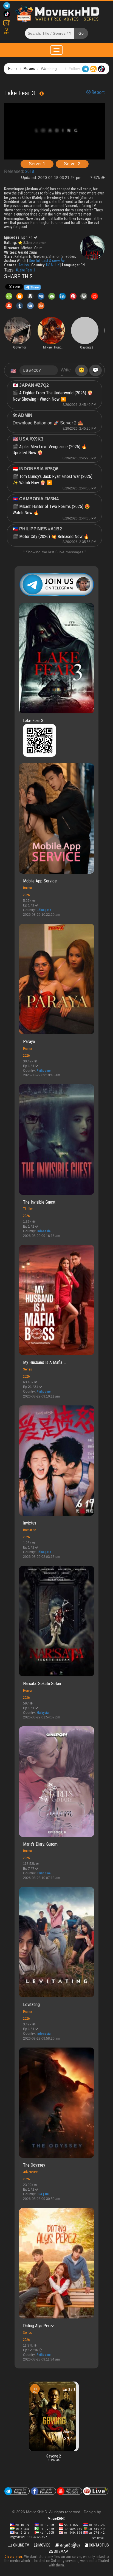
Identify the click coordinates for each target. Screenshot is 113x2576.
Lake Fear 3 (33, 721)
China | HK (44, 910)
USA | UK (53, 265)
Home (13, 69)
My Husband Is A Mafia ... (44, 1362)
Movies (29, 69)
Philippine (44, 1071)
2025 (26, 1858)
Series (27, 1369)
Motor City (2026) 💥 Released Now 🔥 (54, 537)
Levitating (31, 2005)
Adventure (30, 2172)
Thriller (28, 1209)
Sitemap (60, 2551)
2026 (26, 895)
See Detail (98, 2538)
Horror (28, 1690)
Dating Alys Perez (39, 2326)
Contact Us (98, 2545)
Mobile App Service (40, 881)
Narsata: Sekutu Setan (42, 1684)
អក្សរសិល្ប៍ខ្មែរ (69, 2545)
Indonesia (43, 1231)
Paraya (29, 1042)
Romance (29, 1530)
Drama (27, 888)
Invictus (30, 1523)
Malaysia (43, 1713)
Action (24, 265)
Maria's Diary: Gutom (40, 1844)
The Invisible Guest (39, 1202)
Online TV (21, 2545)
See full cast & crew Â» (47, 261)
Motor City (102, 2393)
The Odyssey (34, 2165)
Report (98, 92)
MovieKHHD (57, 2519)
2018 (30, 171)
